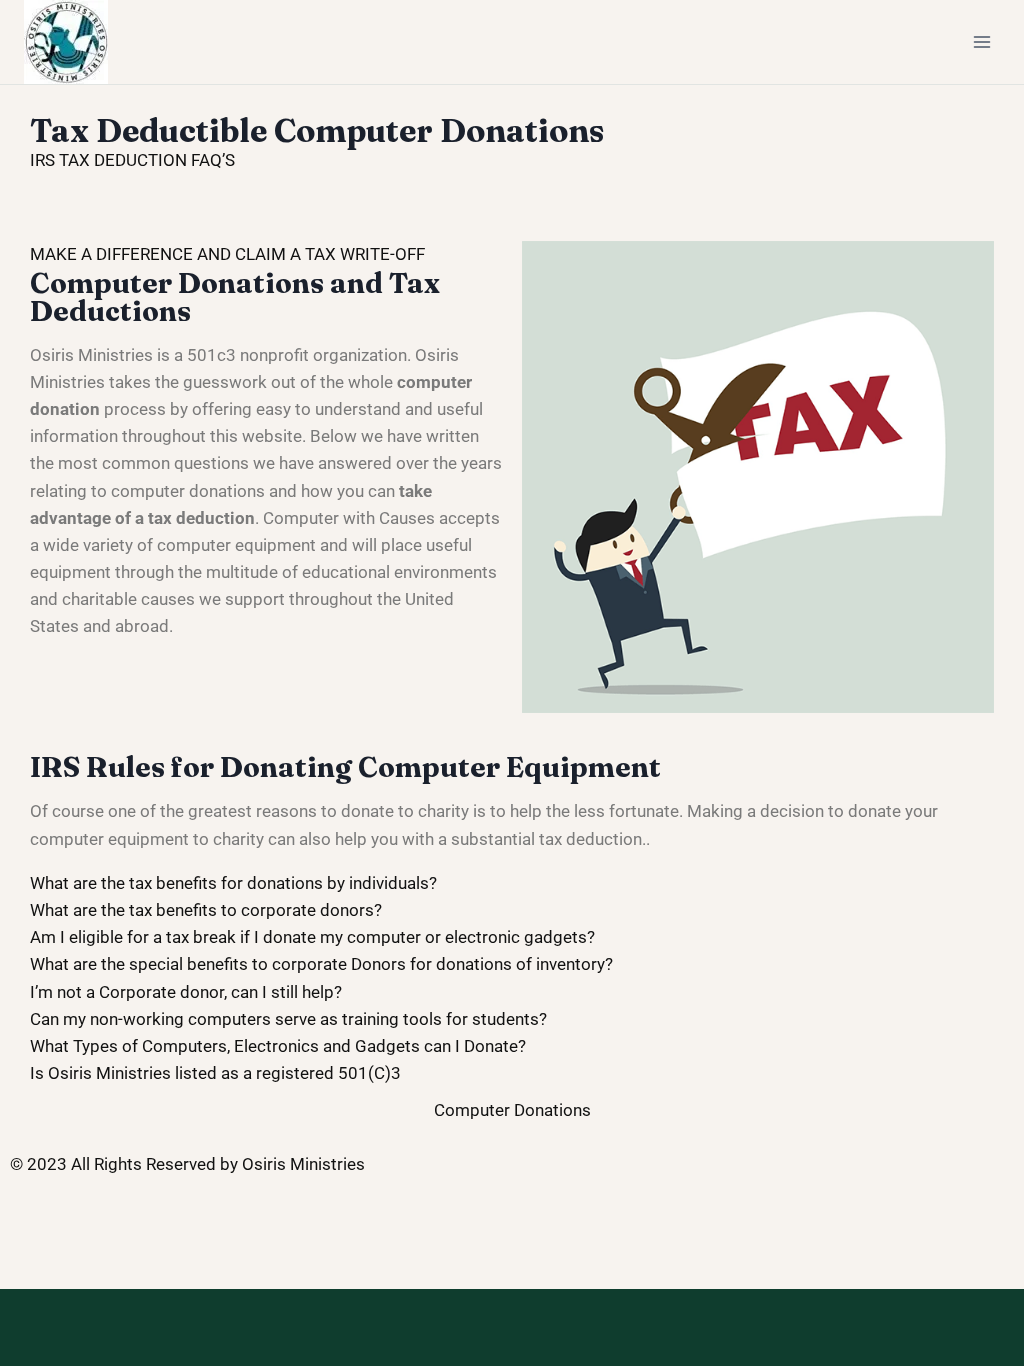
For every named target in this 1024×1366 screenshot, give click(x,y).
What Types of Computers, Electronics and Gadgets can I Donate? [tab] (278, 1046)
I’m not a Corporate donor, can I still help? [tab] (186, 992)
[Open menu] (981, 41)
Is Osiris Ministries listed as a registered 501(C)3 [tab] (215, 1073)
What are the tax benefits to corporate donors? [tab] (206, 910)
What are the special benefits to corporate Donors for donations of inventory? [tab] (321, 964)
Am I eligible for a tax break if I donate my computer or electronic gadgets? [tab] (312, 937)
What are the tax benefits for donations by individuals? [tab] (233, 883)
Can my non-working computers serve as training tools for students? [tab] (288, 1019)
